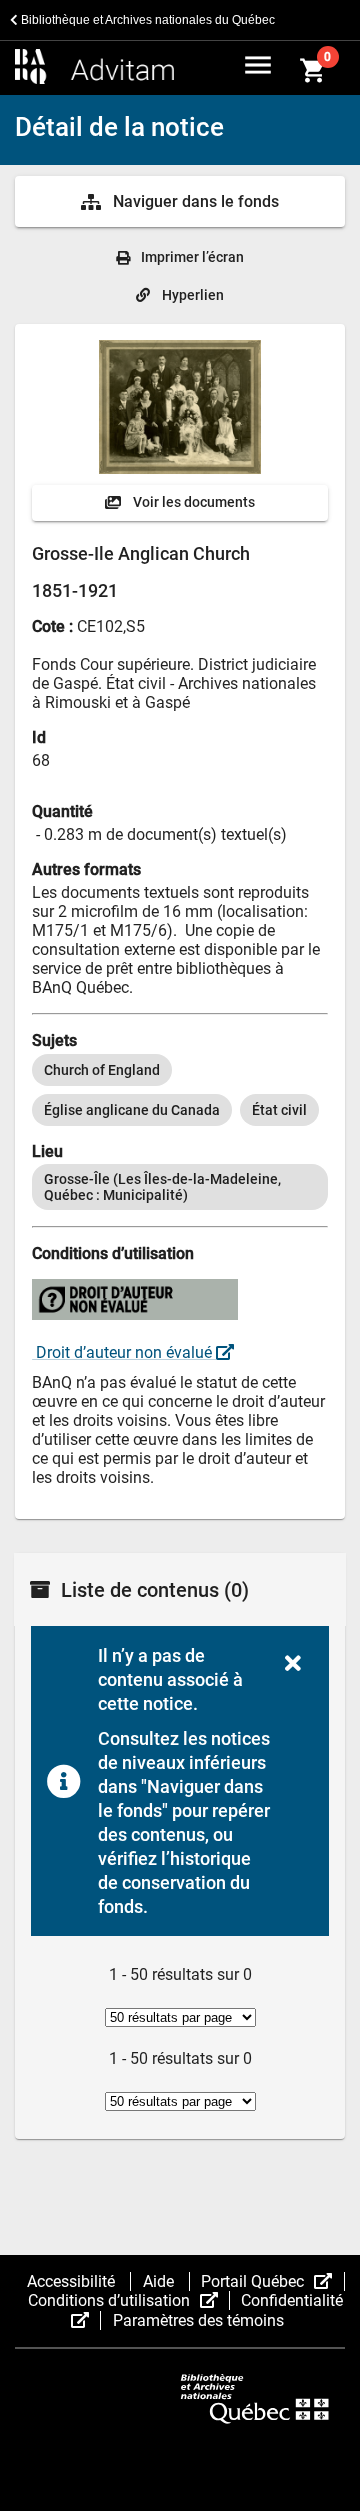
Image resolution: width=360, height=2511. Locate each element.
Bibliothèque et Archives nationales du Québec (146, 20)
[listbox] (180, 1090)
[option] (102, 1070)
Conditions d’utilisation (129, 2300)
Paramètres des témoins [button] (198, 2320)
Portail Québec (272, 2281)
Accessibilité (73, 2281)
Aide (160, 2281)
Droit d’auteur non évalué (124, 1352)
